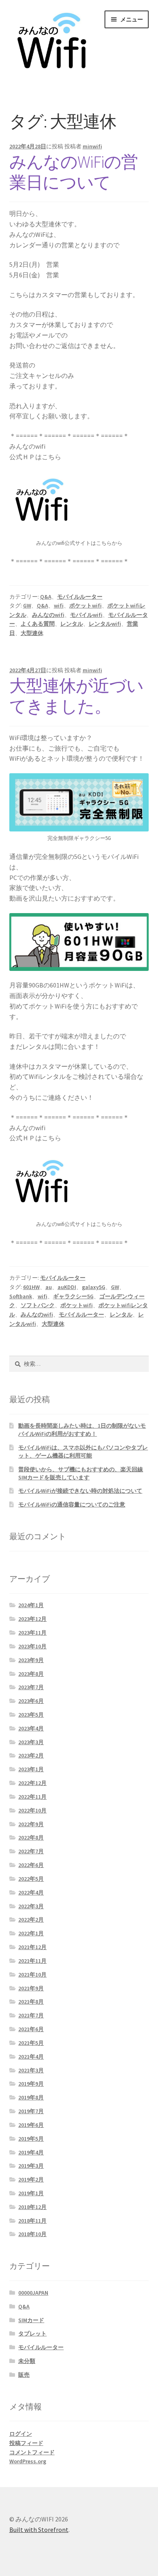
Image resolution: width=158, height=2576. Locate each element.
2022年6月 (31, 1865)
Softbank (21, 1296)
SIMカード (31, 2320)
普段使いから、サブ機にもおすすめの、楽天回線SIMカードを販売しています (81, 1473)
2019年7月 (31, 2111)
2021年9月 (31, 1988)
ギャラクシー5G (73, 1296)
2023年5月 (31, 1715)
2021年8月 (31, 2002)
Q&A (46, 597)
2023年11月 (32, 1633)
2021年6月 (31, 2029)
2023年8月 (31, 1674)
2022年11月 (32, 1797)
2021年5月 (31, 2043)
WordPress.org (28, 2461)
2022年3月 (31, 1906)
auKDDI (67, 1287)
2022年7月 (31, 1851)
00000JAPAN (33, 2293)
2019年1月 (31, 2193)
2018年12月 (32, 2207)
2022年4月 (31, 1892)
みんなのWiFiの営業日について (74, 172)
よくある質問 (38, 624)
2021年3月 (31, 2070)
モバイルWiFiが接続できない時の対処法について (80, 1491)
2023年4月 (31, 1728)
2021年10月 (32, 1975)
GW (27, 605)
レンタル (72, 624)
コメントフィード (32, 2452)
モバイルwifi (86, 615)
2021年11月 (32, 1961)
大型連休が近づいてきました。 (76, 696)
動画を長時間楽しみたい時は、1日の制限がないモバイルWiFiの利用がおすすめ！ (82, 1430)
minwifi (92, 146)
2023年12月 (32, 1619)
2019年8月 (31, 2097)
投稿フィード (26, 2443)
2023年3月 (31, 1742)
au (49, 1287)
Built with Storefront (39, 2530)
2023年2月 (31, 1755)
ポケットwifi (85, 605)
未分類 (27, 2361)
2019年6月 (31, 2125)
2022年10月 (32, 1810)
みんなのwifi (48, 615)
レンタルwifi (105, 624)
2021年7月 (31, 2015)
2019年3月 (31, 2166)
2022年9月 (31, 1824)
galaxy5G (94, 1287)
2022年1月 (31, 1933)
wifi (59, 605)
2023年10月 (32, 1646)
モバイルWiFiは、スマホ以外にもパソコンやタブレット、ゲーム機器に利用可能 (83, 1452)
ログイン (21, 2434)
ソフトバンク (38, 1305)
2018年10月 (32, 2234)
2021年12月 (32, 1947)
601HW (31, 1287)
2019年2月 (31, 2179)
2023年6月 (31, 1701)
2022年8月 (31, 1838)
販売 (24, 2375)
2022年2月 (31, 1920)
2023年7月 (31, 1687)
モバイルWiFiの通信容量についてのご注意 (72, 1504)
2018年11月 (32, 2221)
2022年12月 (32, 1783)
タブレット (32, 2333)
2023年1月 (31, 1769)
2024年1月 (31, 1605)
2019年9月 (31, 2084)
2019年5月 (31, 2139)
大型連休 (32, 633)
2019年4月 (31, 2152)
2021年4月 (31, 2057)
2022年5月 (31, 1879)
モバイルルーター (80, 597)
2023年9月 (31, 1660)
